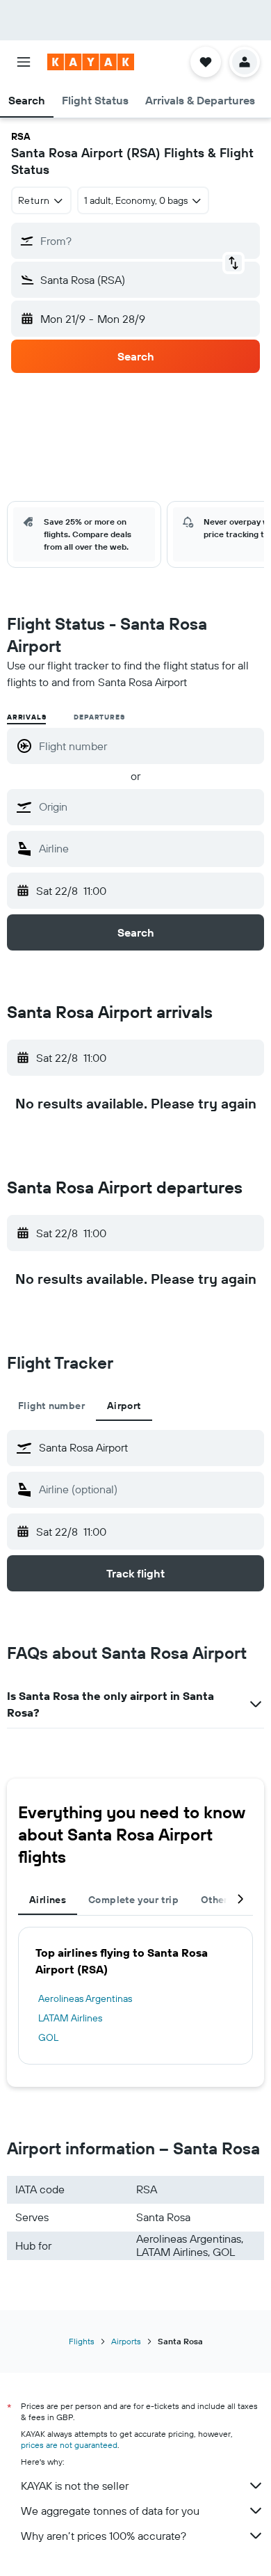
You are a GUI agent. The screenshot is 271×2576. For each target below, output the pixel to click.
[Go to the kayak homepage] (91, 62)
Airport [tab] (124, 1406)
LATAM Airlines (70, 2018)
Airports (126, 2341)
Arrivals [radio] (26, 717)
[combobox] (148, 806)
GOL (48, 2037)
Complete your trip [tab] (133, 1900)
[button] (24, 62)
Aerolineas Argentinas (85, 1998)
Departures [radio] (99, 717)
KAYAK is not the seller (75, 2486)
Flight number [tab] (51, 1406)
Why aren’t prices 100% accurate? (104, 2536)
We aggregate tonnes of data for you (110, 2511)
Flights (82, 2341)
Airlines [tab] (48, 1900)
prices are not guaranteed (69, 2445)
